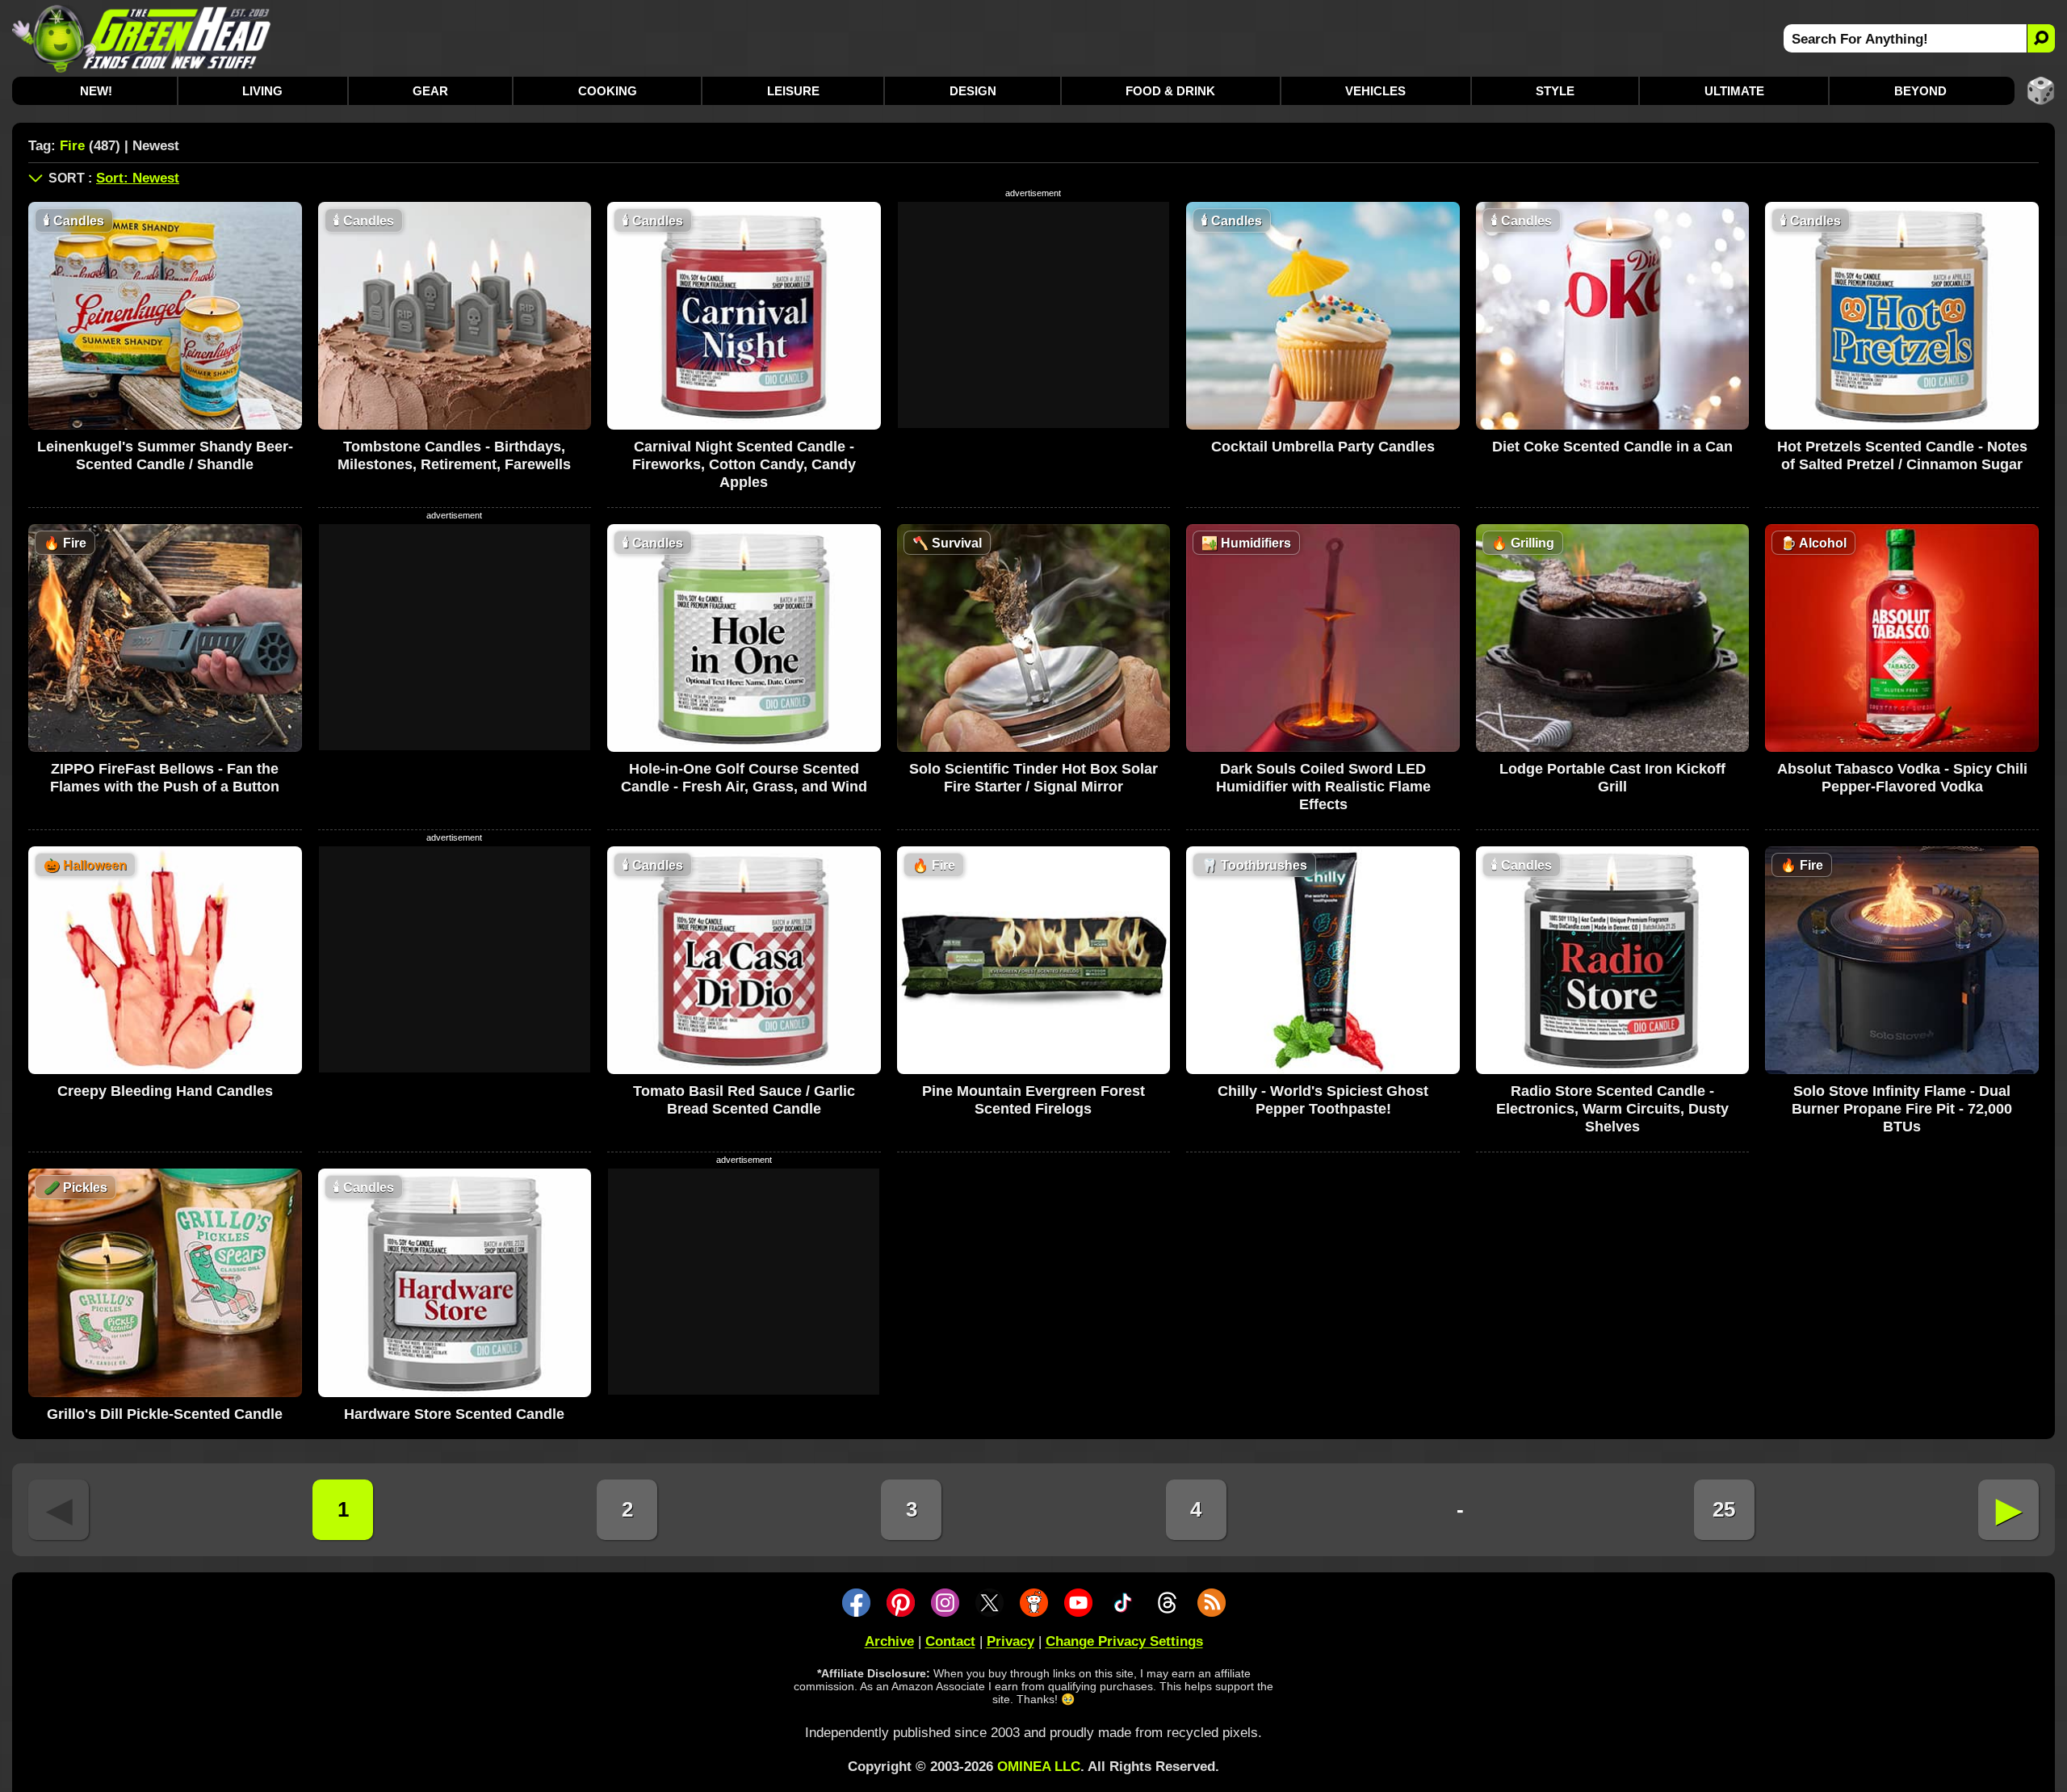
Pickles (75, 1188)
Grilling (1523, 543)
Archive (889, 1641)
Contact (950, 1641)
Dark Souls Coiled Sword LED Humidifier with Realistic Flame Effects (1323, 787)
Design (973, 91)
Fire (65, 543)
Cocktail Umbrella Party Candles (1323, 447)
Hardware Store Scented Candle (454, 1414)
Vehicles (1375, 91)
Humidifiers (1246, 543)
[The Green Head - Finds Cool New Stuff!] (142, 38)
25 (1724, 1509)
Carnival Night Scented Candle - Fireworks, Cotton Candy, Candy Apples (744, 464)
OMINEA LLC (1039, 1767)
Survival (947, 543)
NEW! (96, 91)
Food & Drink (1170, 91)
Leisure (793, 91)
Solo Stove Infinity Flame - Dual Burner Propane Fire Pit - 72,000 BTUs (1902, 1109)
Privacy (1010, 1641)
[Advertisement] (1033, 315)
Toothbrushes (1254, 865)
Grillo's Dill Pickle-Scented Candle (165, 1414)
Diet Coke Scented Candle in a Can (1612, 447)
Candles (74, 221)
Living (262, 91)
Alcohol (1813, 543)
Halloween (85, 865)
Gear (430, 91)
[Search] (2041, 38)
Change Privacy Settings (1124, 1641)
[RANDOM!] (2041, 91)
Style (1555, 91)
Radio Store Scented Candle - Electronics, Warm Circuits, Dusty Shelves (1612, 1109)
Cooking (608, 91)
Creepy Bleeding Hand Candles (165, 1091)
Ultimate (1734, 91)
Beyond (1920, 91)
